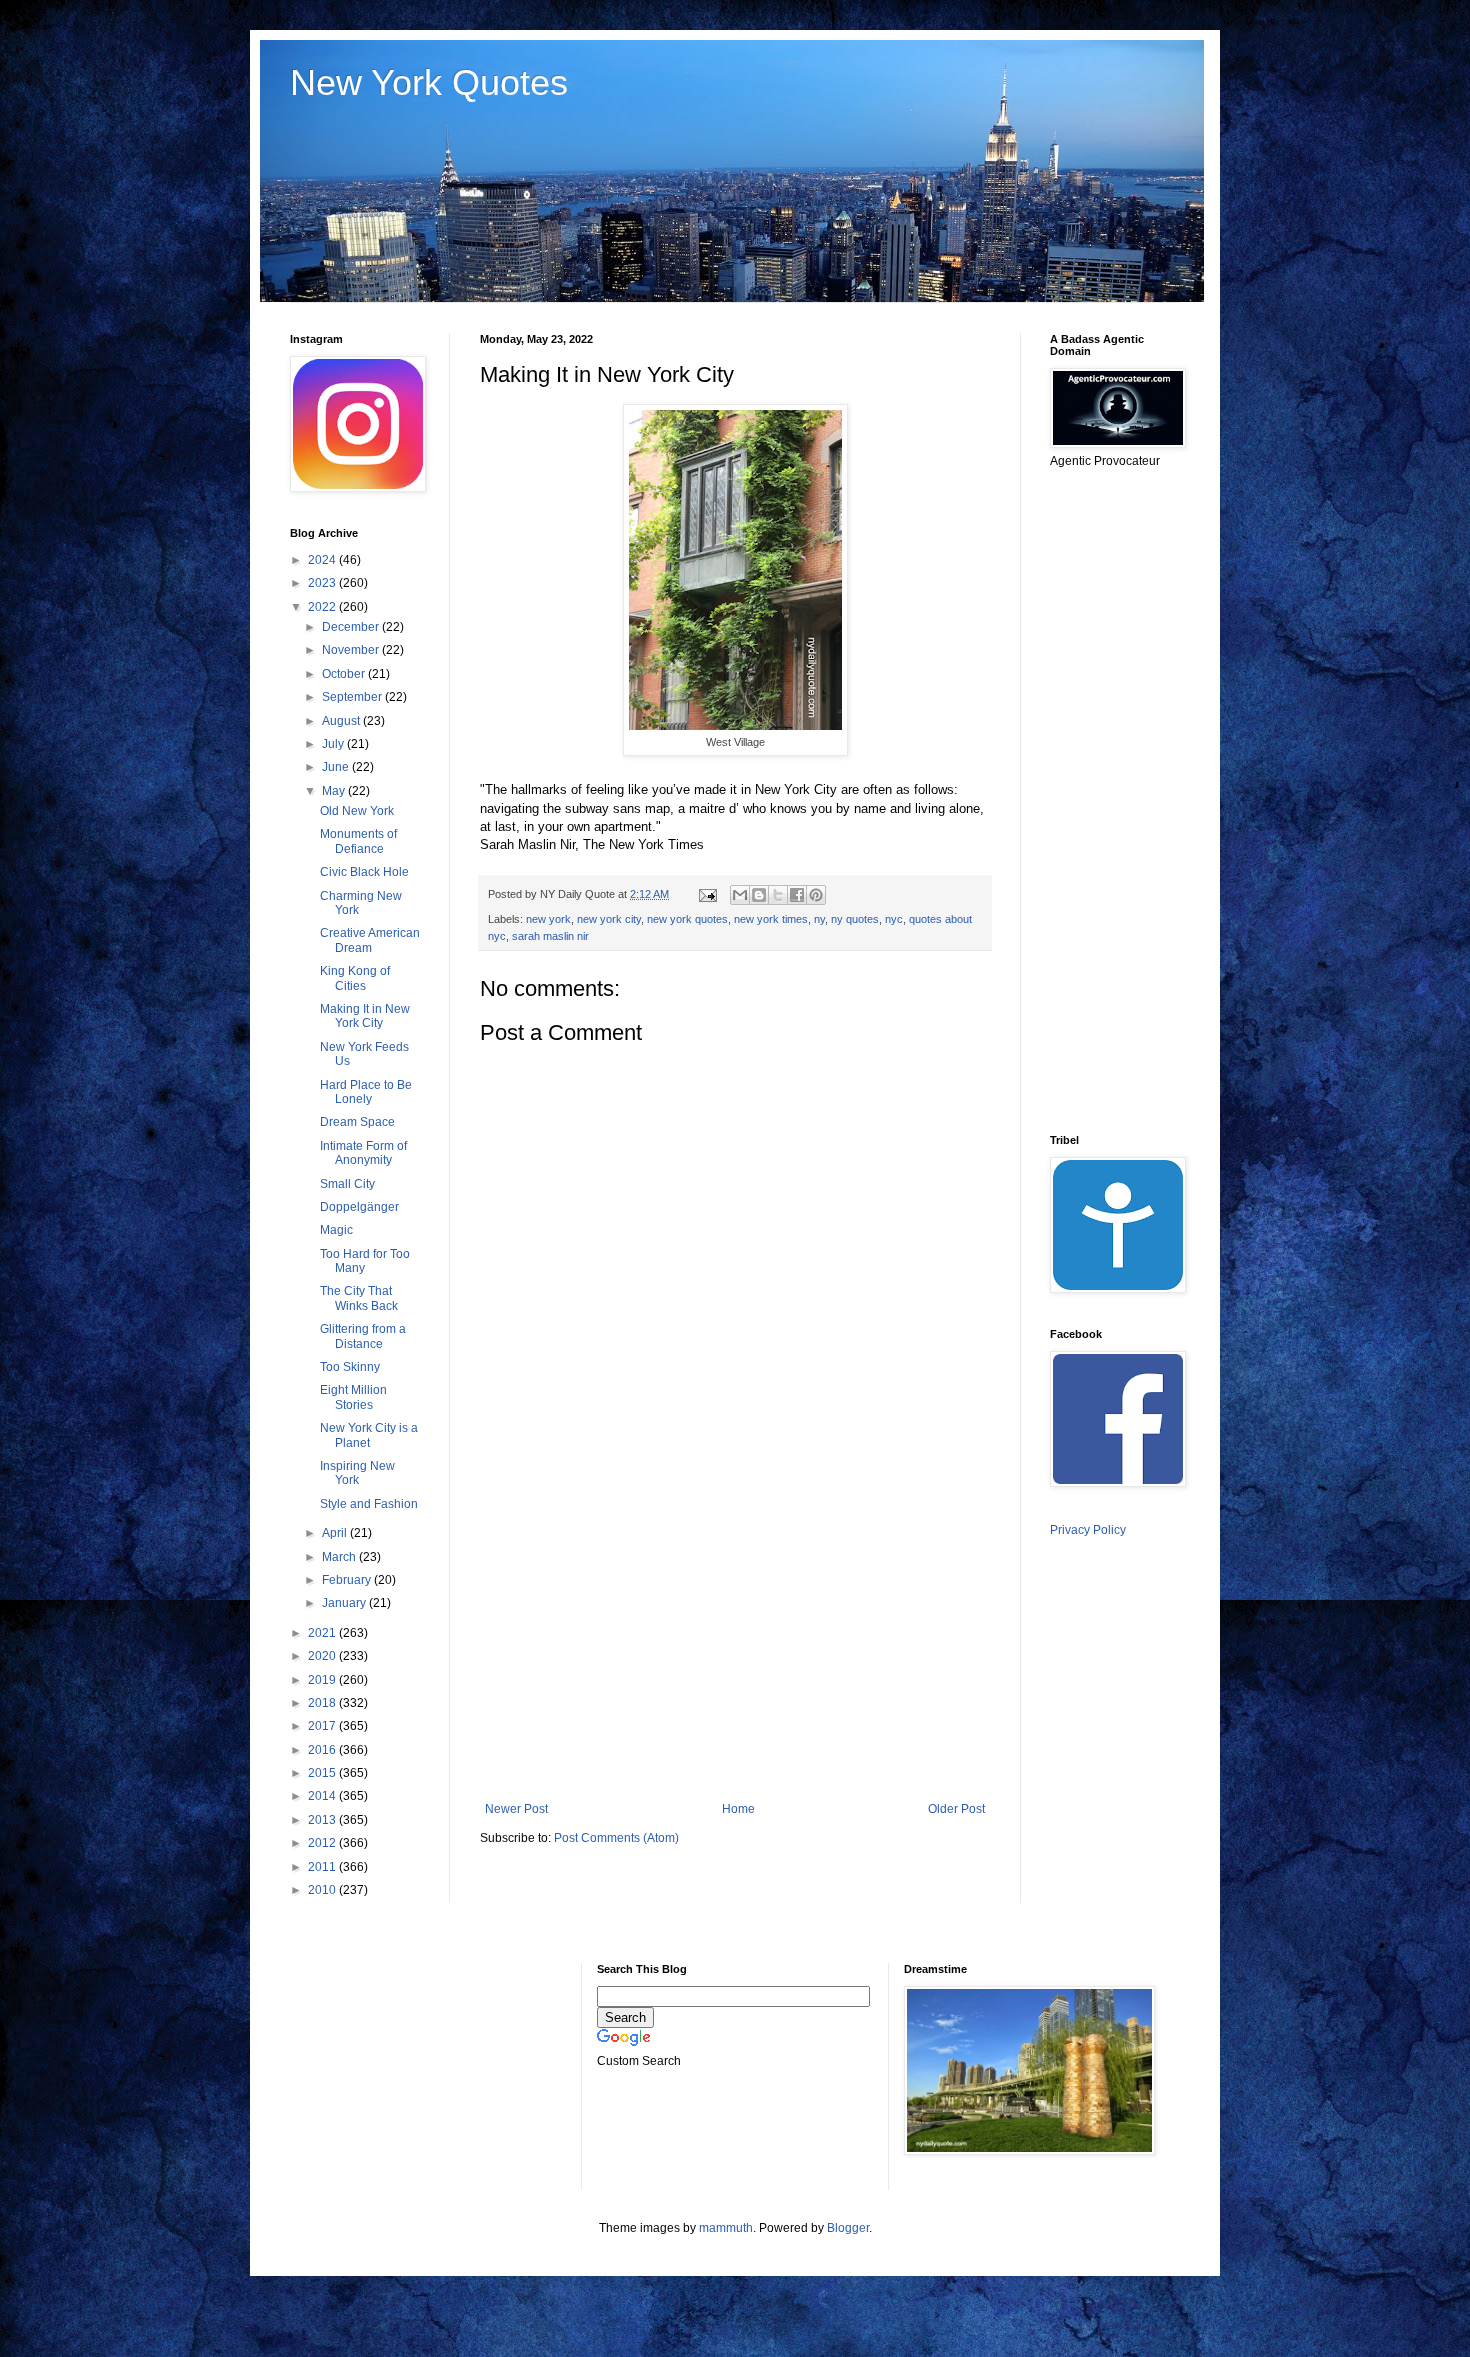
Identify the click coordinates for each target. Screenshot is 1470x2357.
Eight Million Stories (353, 1397)
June (337, 767)
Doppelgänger (359, 1207)
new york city (609, 919)
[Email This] (740, 895)
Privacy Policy (1088, 1530)
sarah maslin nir (550, 936)
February (348, 1580)
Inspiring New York (357, 1473)
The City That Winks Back (359, 1298)
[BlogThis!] (759, 895)
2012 (323, 1843)
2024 (323, 560)
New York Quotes (429, 82)
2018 (323, 1703)
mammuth (726, 2228)
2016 (323, 1750)
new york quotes (687, 919)
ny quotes (855, 919)
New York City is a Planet (369, 1435)
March (340, 1557)
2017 (323, 1726)
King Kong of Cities (355, 978)
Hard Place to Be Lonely (366, 1092)
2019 (323, 1680)
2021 (323, 1633)
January (345, 1603)
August (342, 721)
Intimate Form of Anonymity (363, 1153)
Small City (347, 1184)
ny (819, 919)
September (353, 697)
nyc (894, 919)
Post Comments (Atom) (616, 1838)
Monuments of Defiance (358, 841)
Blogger (848, 2228)
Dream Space (357, 1122)
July (334, 744)
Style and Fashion (369, 1504)
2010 (323, 1890)
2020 (323, 1656)
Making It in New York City (365, 1016)
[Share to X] (778, 895)
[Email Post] (707, 894)
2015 (323, 1773)
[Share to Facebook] (797, 895)
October (345, 674)
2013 (323, 1820)
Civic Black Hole (364, 872)
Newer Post (516, 1809)
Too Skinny (350, 1367)
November (352, 650)
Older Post (956, 1809)
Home (738, 1809)
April (336, 1533)
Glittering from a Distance (363, 1336)
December (352, 627)
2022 (323, 607)
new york (548, 919)
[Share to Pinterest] (816, 895)
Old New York (357, 811)
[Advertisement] (735, 1637)
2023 (323, 583)
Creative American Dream (370, 940)
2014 (323, 1796)
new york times (771, 919)
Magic (336, 1230)
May (335, 791)
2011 (323, 1867)
